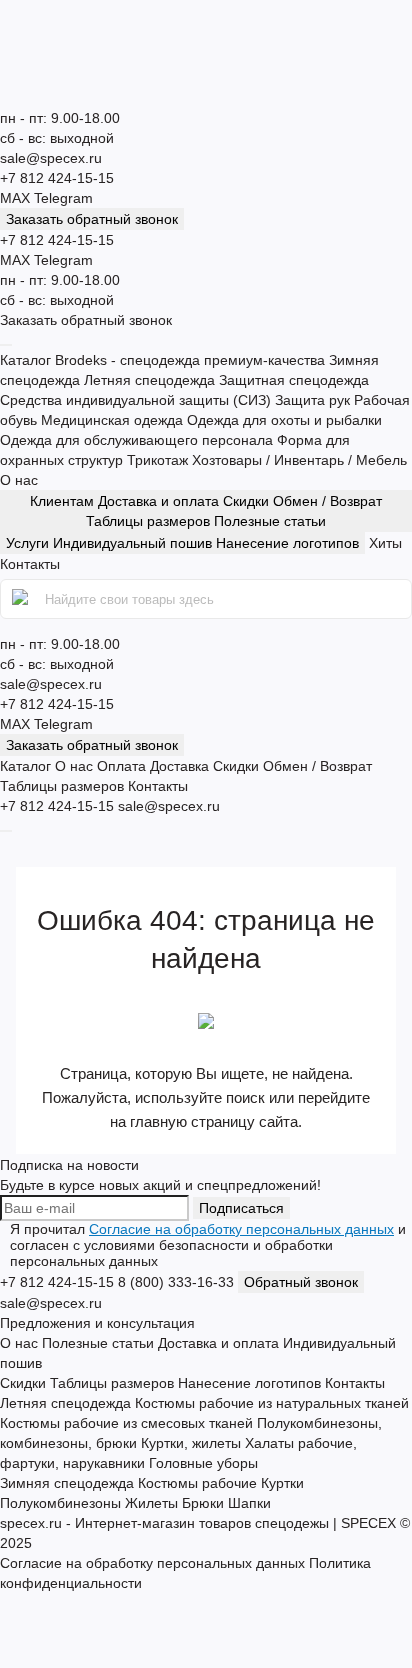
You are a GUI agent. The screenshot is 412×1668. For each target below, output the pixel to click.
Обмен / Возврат (327, 501)
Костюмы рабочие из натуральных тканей (272, 1403)
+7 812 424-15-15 (57, 178)
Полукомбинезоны (60, 1503)
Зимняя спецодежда (67, 1483)
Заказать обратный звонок (92, 219)
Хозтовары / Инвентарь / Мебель (299, 460)
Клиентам (206, 511)
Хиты (385, 543)
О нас (19, 480)
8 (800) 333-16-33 (176, 1282)
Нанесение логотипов (287, 543)
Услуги (182, 543)
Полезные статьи (270, 521)
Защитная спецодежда (294, 380)
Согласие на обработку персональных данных (241, 1229)
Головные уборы (203, 1463)
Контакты (30, 564)
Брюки (203, 1503)
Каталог (25, 360)
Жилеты (151, 1503)
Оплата (121, 766)
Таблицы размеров (150, 521)
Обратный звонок (301, 1282)
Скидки (248, 501)
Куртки (282, 1483)
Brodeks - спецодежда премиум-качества (192, 360)
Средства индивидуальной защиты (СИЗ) (137, 400)
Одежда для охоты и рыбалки (284, 420)
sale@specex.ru (51, 158)
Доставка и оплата (160, 501)
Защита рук (314, 400)
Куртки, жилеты (191, 1443)
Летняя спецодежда (151, 380)
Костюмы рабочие (197, 1483)
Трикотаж (159, 460)
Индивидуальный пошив (132, 543)
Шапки (249, 1503)
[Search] (22, 599)
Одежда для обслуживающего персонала (138, 440)
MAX (17, 198)
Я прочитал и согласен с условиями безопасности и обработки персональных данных (208, 1245)
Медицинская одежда (114, 420)
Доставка (179, 766)
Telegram (63, 198)
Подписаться (241, 1208)
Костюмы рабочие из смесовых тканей (126, 1423)
